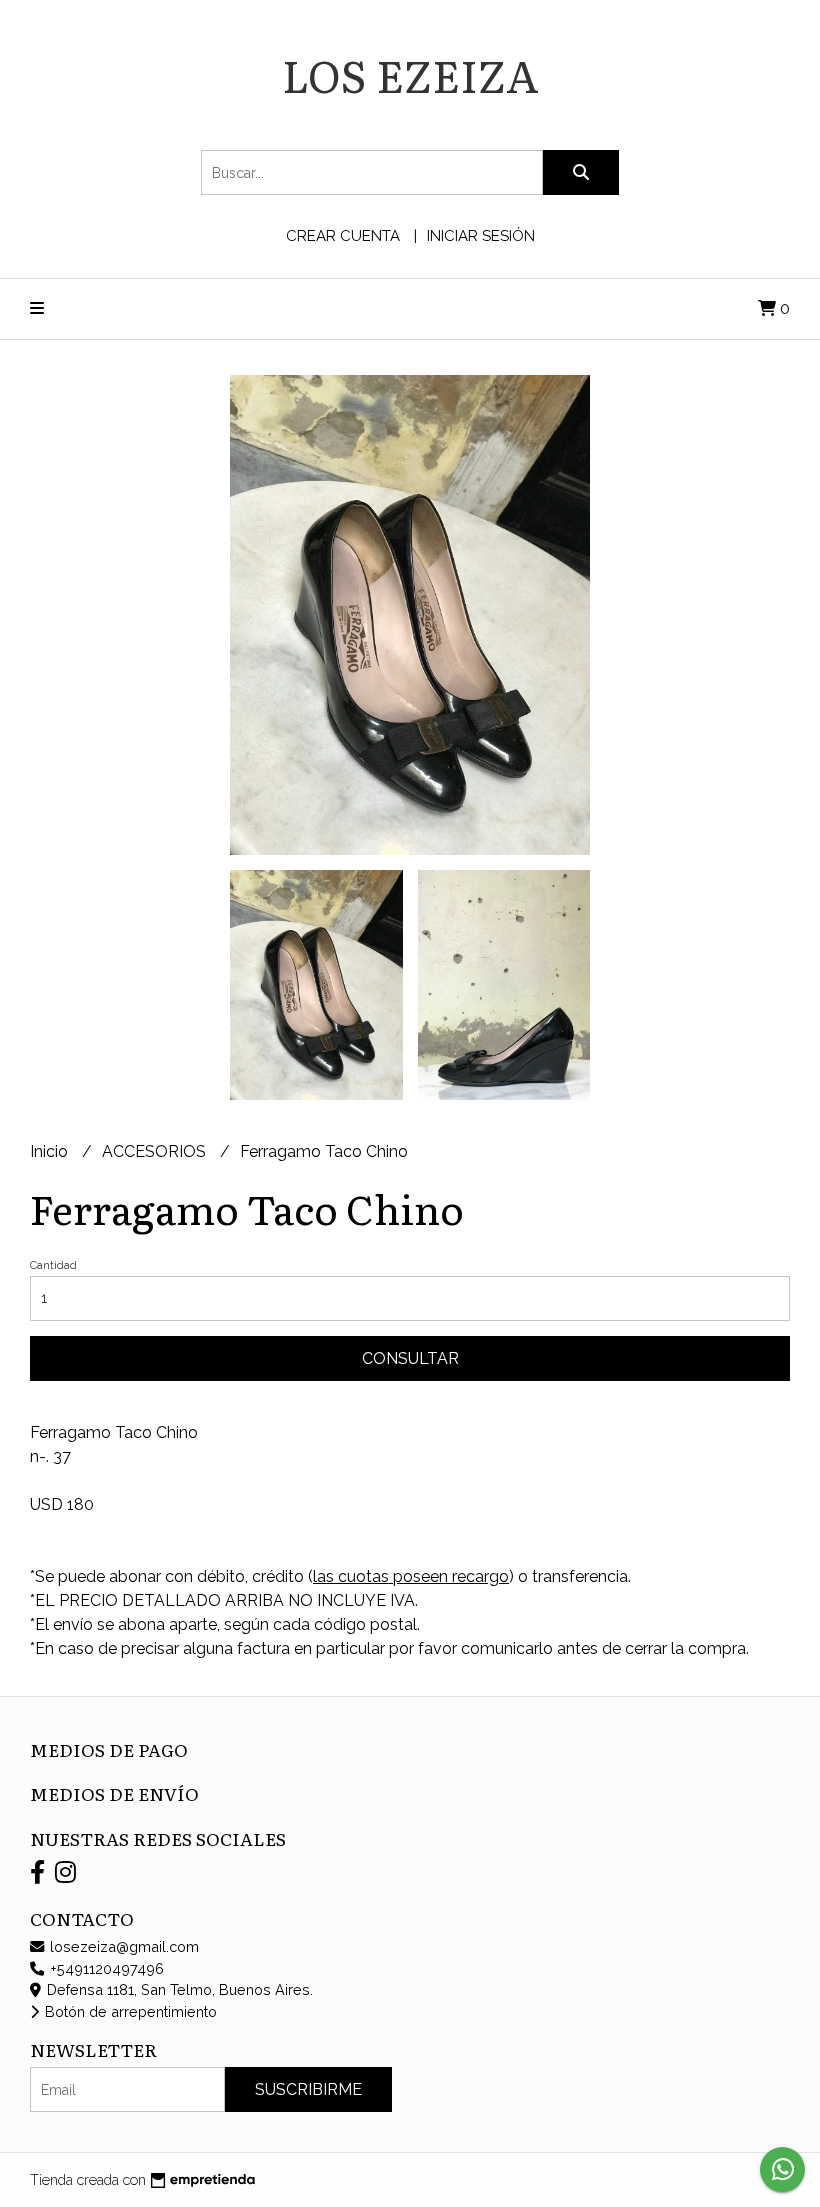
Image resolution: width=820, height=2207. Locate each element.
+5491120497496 (105, 1968)
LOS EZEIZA (410, 74)
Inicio (51, 1151)
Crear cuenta (343, 236)
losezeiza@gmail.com (122, 1946)
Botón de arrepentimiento (129, 2011)
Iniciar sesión (481, 236)
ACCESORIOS (156, 1151)
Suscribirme (308, 2089)
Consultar (410, 1358)
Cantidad (53, 1265)
